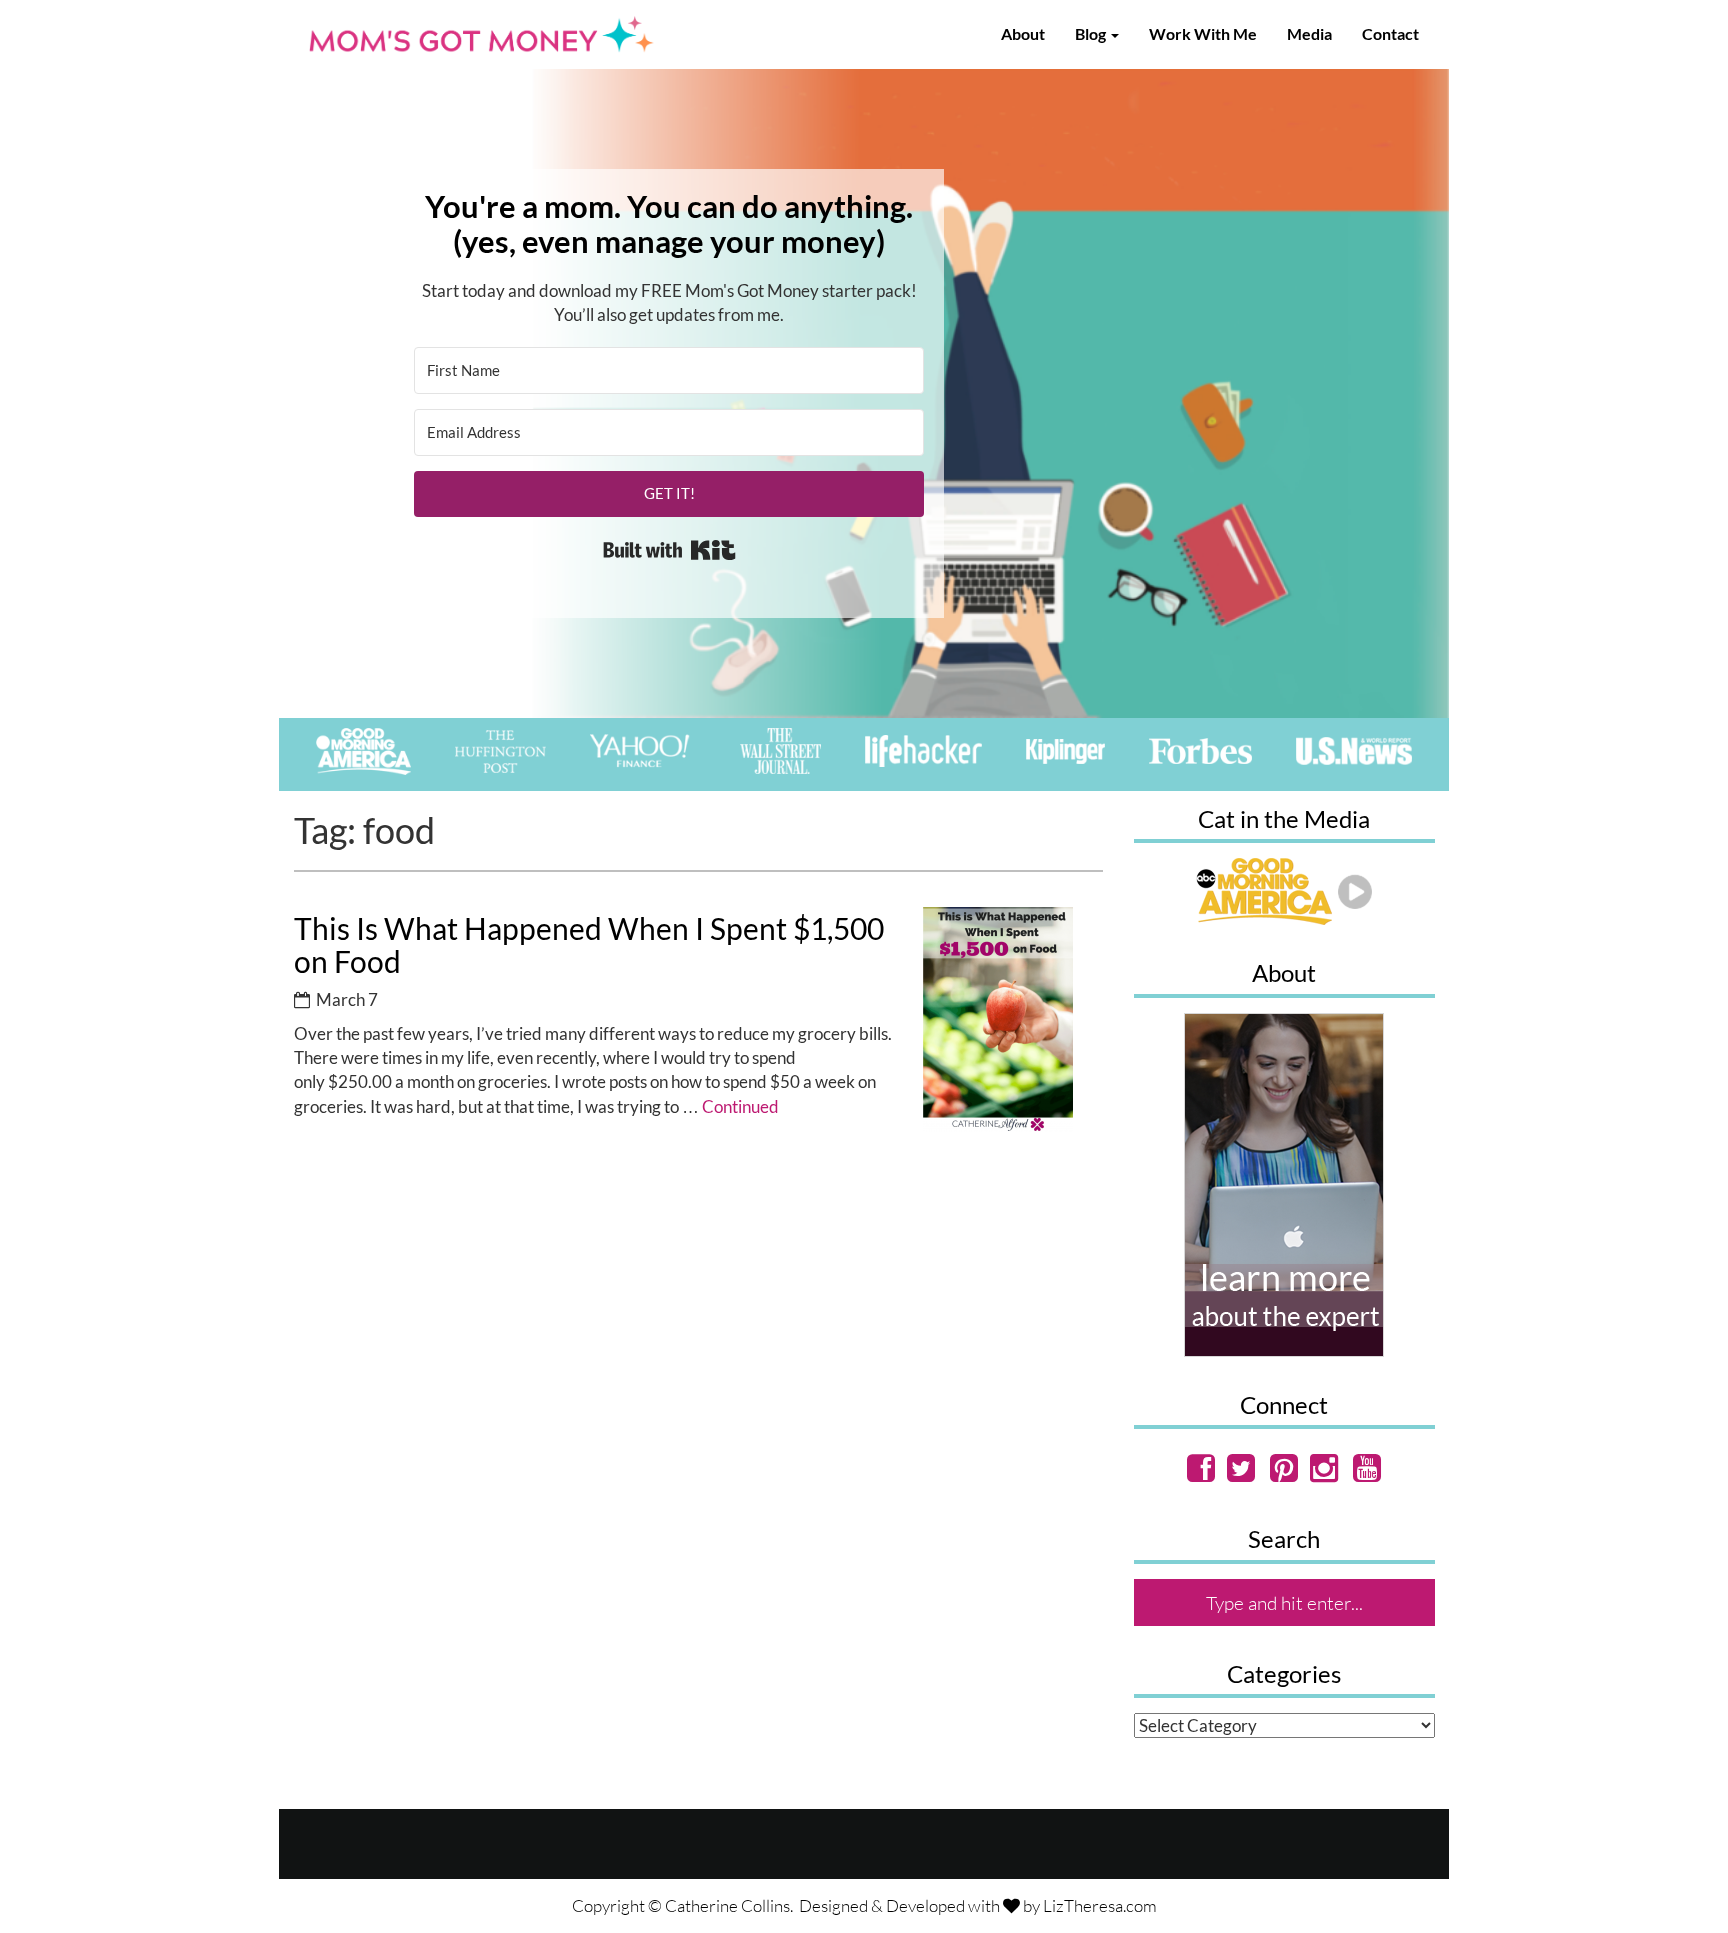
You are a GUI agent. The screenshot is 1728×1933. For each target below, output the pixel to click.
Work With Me (1203, 33)
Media (1309, 33)
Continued (740, 1106)
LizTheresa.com (1100, 1905)
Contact (1390, 33)
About (1023, 33)
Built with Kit (669, 550)
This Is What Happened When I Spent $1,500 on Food (589, 944)
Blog (1092, 33)
